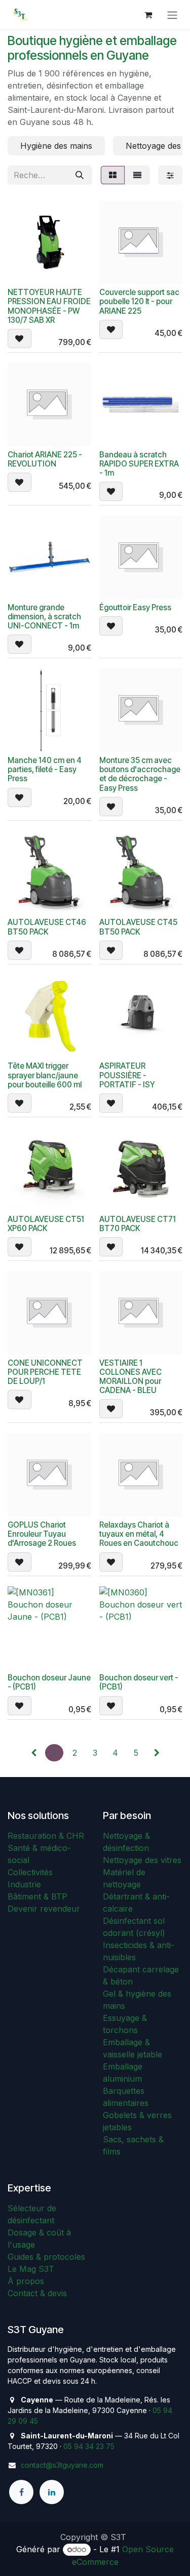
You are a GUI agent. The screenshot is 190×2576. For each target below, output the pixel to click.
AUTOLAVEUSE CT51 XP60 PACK (46, 1224)
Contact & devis (37, 2293)
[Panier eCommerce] (148, 15)
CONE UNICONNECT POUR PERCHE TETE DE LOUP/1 (45, 1372)
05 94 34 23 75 (89, 2446)
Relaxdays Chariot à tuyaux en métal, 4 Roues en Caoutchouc (139, 1534)
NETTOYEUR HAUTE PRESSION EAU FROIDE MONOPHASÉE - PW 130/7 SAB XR (49, 306)
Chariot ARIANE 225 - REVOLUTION (45, 459)
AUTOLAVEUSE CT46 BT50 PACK (47, 927)
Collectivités (30, 1872)
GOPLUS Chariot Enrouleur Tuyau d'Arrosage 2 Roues (42, 1534)
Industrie (24, 1884)
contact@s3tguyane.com (62, 2465)
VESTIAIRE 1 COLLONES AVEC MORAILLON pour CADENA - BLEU (130, 1377)
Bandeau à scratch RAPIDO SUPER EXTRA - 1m (139, 464)
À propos (26, 2281)
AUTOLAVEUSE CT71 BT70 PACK (138, 1224)
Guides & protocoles (46, 2257)
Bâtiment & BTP (37, 1896)
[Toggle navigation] (172, 15)
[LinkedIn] (52, 2492)
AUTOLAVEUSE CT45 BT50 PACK (138, 927)
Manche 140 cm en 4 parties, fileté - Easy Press (45, 769)
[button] (20, 339)
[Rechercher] (80, 175)
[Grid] (113, 175)
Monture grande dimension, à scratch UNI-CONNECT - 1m (44, 617)
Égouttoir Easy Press (135, 607)
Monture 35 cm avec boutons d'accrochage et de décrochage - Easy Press (140, 774)
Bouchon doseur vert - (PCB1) (139, 1682)
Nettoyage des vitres (142, 1860)
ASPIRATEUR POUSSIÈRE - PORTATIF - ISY (127, 1075)
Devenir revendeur (44, 1909)
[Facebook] (21, 2492)
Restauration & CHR (46, 1836)
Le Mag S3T (31, 2269)
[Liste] (137, 175)
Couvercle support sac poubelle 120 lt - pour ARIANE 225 (139, 301)
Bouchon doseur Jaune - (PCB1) (49, 1682)
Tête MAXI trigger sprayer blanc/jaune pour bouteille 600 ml (45, 1075)
